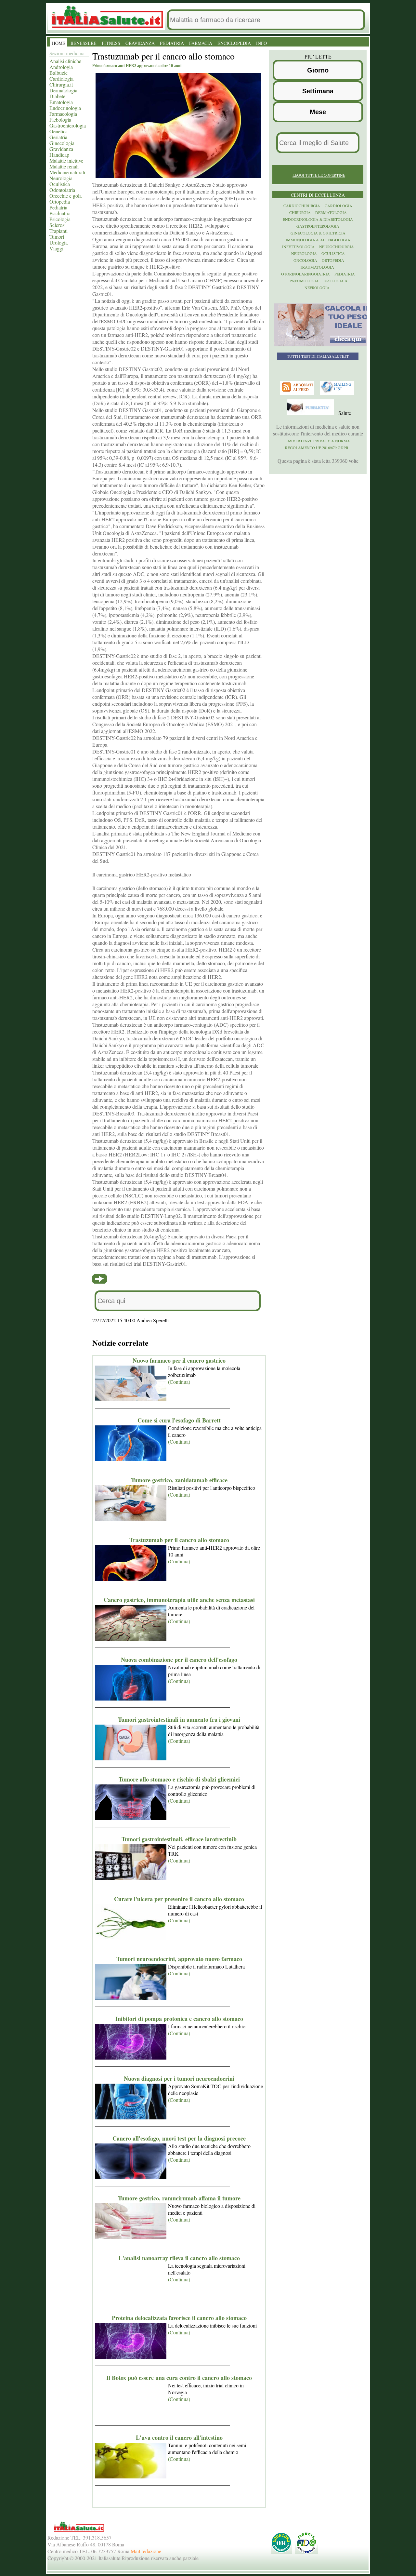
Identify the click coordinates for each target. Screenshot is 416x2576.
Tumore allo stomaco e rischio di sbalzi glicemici (179, 1779)
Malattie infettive (66, 160)
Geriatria (58, 137)
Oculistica (60, 184)
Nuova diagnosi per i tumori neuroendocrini (179, 2078)
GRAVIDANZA (140, 43)
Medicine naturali (67, 172)
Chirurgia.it (61, 84)
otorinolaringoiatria (305, 274)
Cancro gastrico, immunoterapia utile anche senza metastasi (179, 1600)
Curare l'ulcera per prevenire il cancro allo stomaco (179, 1899)
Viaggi (56, 248)
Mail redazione (146, 2551)
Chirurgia (300, 212)
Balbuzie (58, 73)
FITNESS (111, 43)
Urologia (58, 242)
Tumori (57, 237)
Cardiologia (61, 79)
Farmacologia (63, 114)
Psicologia (60, 219)
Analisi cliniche (65, 61)
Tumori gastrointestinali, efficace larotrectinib (179, 1839)
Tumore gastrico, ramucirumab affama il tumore (179, 2198)
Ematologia (61, 102)
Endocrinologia (65, 108)
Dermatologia (63, 90)
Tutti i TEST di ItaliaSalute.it (318, 356)
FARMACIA (201, 43)
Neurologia (61, 178)
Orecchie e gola (65, 196)
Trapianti (58, 231)
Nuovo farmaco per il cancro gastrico (179, 1360)
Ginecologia (62, 143)
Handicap (59, 155)
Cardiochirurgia (302, 206)
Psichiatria (60, 213)
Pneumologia (304, 281)
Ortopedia (60, 201)
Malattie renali (64, 166)
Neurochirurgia (337, 247)
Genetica (58, 131)
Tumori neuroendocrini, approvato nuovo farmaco (179, 1959)
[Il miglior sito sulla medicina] (311, 413)
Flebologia (60, 120)
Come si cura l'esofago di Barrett (179, 1420)
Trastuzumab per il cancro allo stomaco (179, 1540)
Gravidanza (61, 149)
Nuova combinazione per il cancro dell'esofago (179, 1660)
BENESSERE (84, 43)
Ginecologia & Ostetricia (318, 233)
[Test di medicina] (322, 345)
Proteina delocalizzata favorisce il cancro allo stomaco (179, 2318)
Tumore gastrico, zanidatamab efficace (179, 1480)
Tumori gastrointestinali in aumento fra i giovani (179, 1719)
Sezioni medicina (67, 53)
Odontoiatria (62, 190)
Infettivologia (298, 247)
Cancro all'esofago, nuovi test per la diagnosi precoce (179, 2138)
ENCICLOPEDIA (234, 43)
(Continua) (179, 1382)
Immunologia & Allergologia (318, 240)
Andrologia (61, 67)
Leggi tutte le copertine (319, 175)
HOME (59, 43)
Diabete (57, 96)
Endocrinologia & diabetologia (318, 219)
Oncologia (305, 260)
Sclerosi (58, 225)
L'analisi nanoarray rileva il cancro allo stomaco (179, 2258)
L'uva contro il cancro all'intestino (179, 2437)
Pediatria (58, 207)
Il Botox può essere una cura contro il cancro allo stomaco (179, 2378)
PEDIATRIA (172, 43)
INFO (261, 43)
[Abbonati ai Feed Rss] (298, 393)
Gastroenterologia (68, 125)
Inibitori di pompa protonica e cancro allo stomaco (179, 2019)
